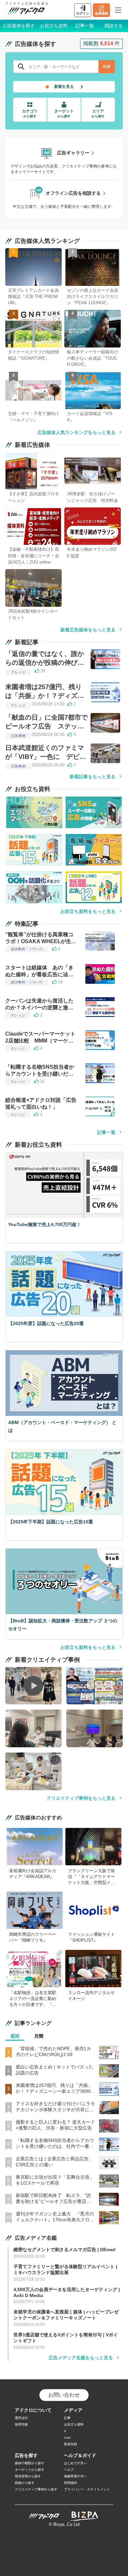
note (67, 2437)
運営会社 (21, 2418)
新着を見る (64, 87)
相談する (114, 26)
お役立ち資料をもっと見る (88, 911)
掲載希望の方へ (75, 2476)
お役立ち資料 (54, 26)
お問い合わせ (64, 2395)
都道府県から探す (28, 2476)
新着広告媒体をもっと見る (88, 630)
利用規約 (71, 2483)
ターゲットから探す (30, 2470)
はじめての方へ (75, 2463)
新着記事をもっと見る (93, 777)
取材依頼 (71, 2444)
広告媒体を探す (19, 26)
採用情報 (21, 2424)
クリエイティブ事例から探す (36, 2489)
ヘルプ (69, 2470)
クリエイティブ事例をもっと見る (81, 1798)
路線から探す (25, 2483)
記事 (67, 2418)
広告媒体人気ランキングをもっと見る (76, 432)
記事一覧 (85, 26)
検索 (107, 67)
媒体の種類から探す (30, 2463)
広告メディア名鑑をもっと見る (81, 2358)
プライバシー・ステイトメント (87, 2489)
